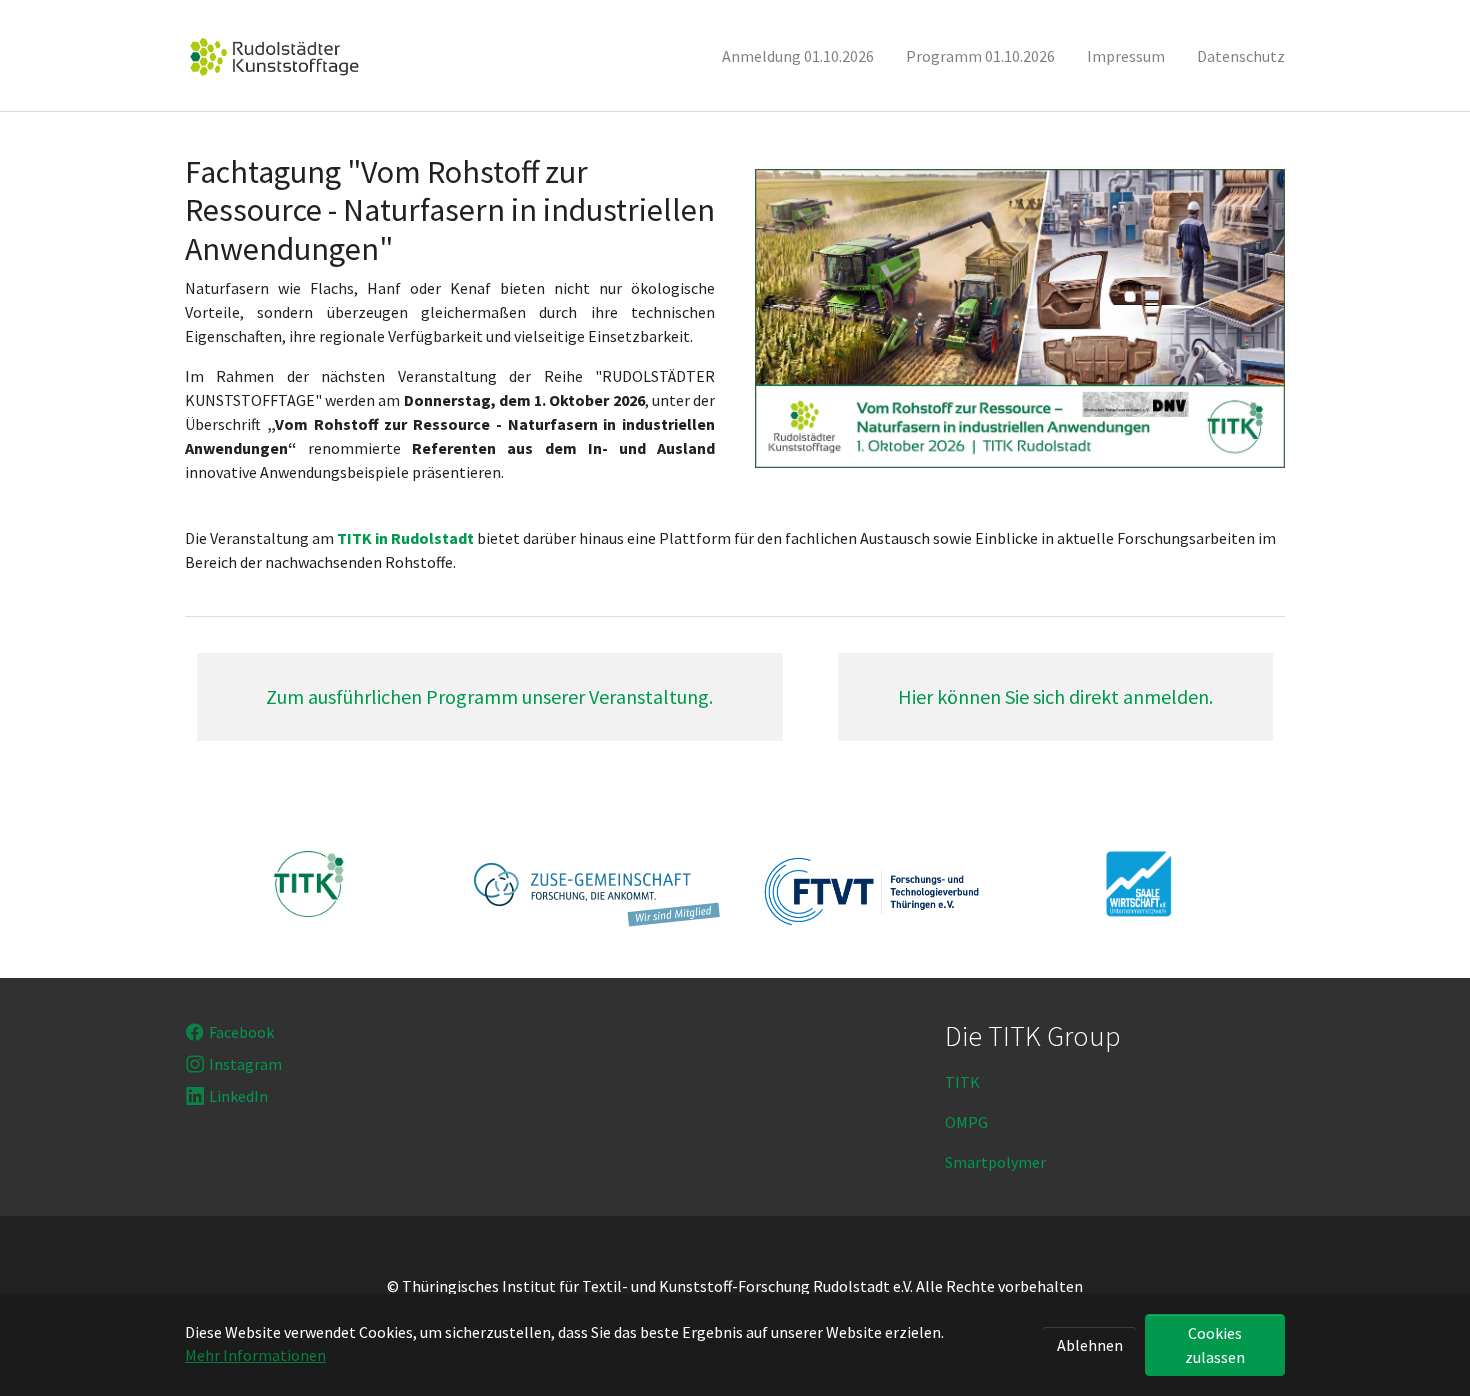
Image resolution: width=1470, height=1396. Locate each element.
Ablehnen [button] (1090, 1345)
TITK (962, 1082)
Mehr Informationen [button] (255, 1355)
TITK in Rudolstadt (405, 538)
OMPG (966, 1122)
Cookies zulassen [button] (1215, 1345)
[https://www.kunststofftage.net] (274, 55)
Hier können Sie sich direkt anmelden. (1055, 696)
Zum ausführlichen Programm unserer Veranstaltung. (489, 696)
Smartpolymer (995, 1162)
